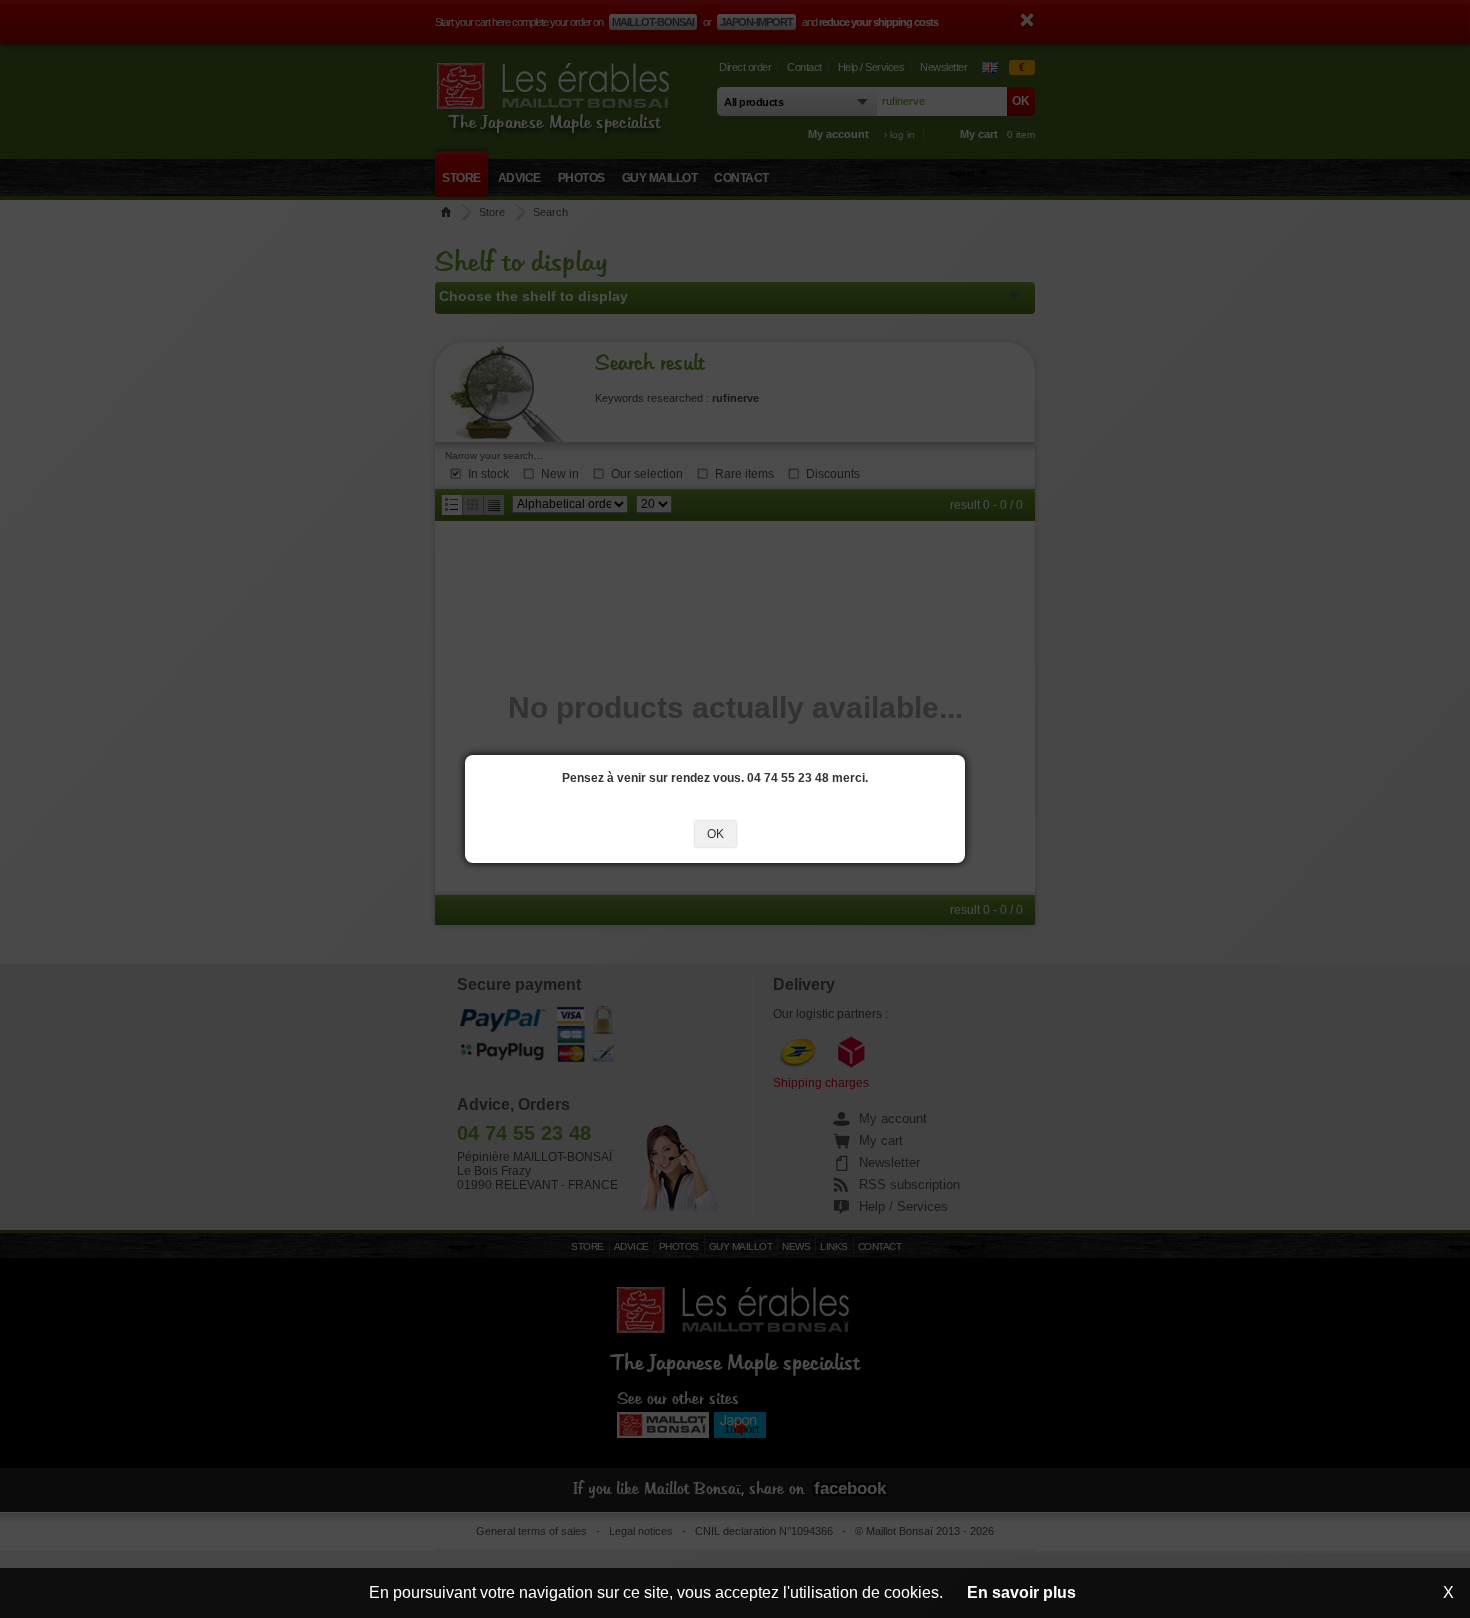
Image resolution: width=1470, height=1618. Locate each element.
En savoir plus (1021, 1592)
